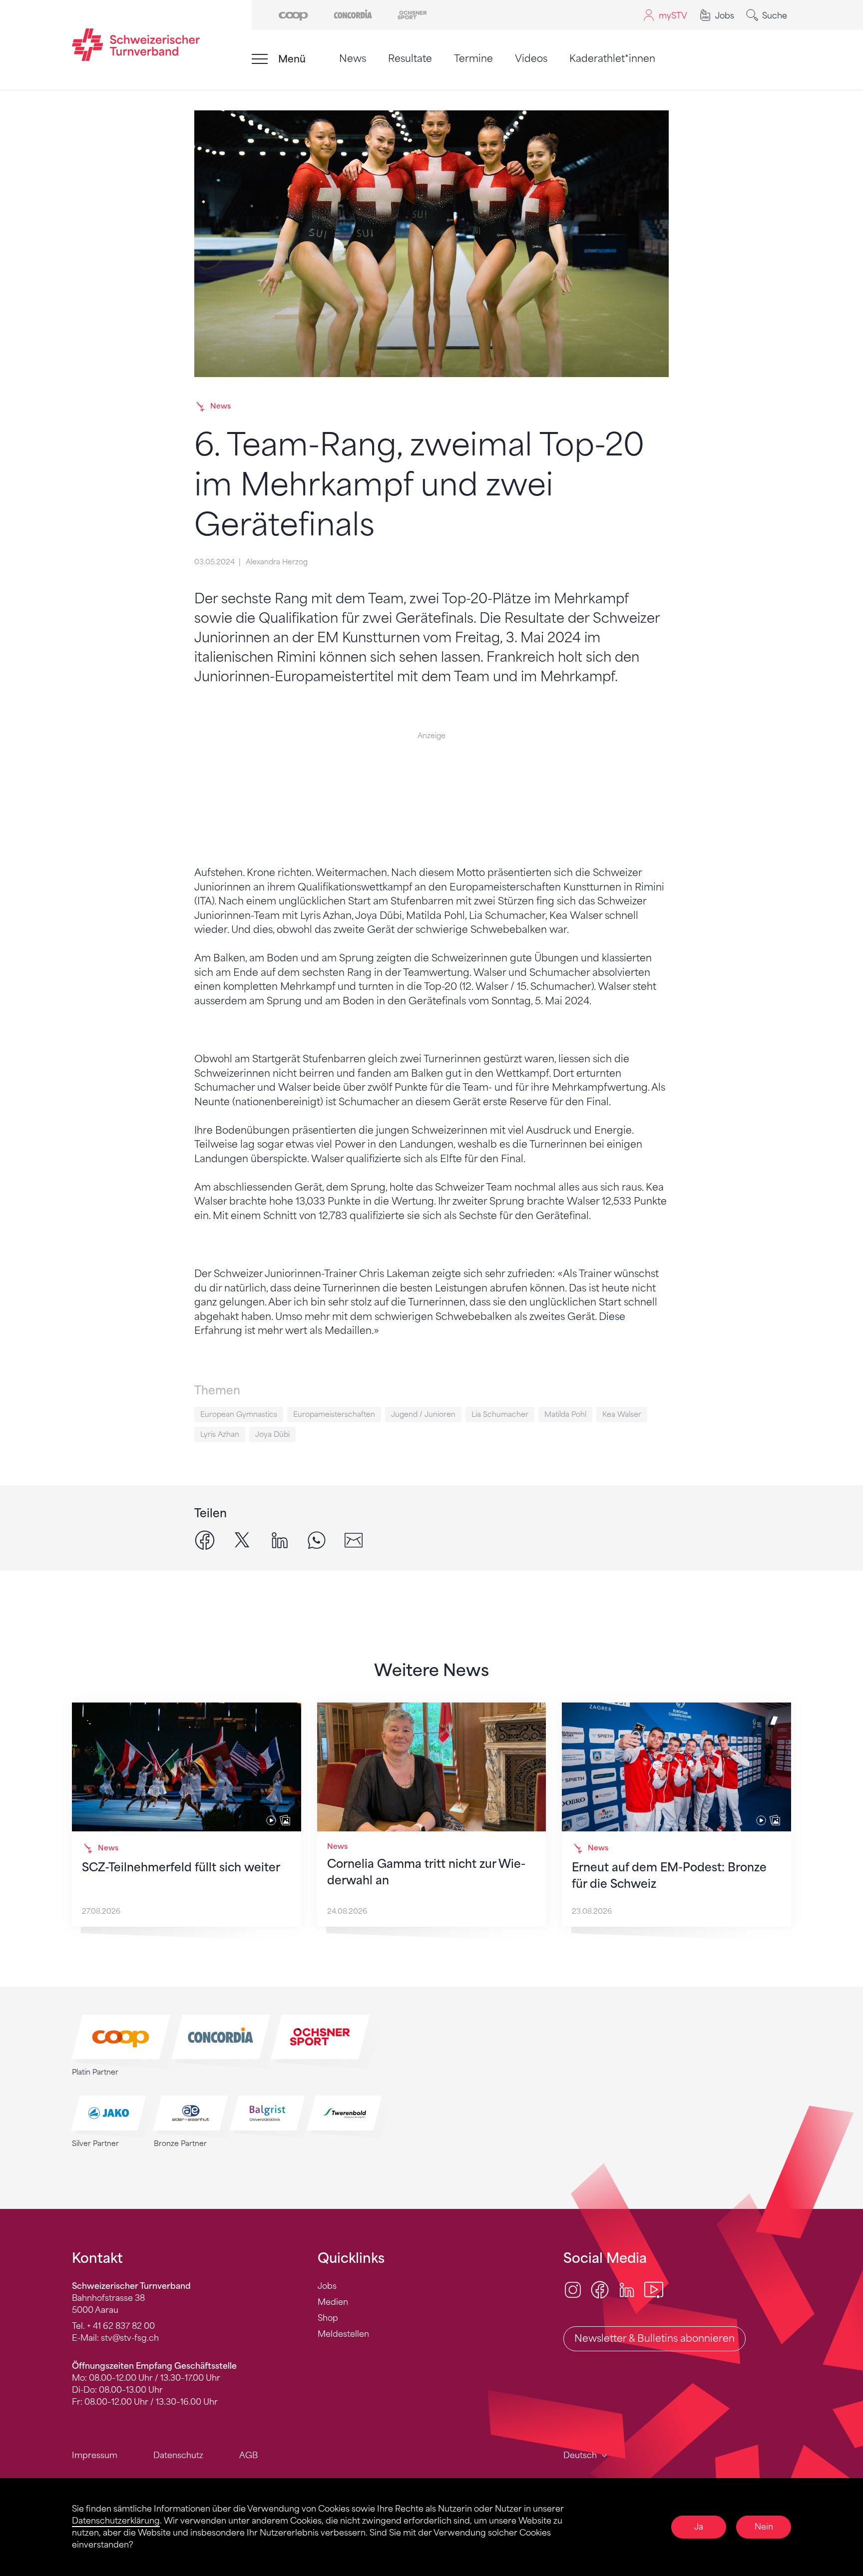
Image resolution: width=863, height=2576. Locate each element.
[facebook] (205, 1539)
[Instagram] (573, 2289)
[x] (242, 1539)
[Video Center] (654, 2289)
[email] (354, 1539)
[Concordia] (353, 14)
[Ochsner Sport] (412, 14)
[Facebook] (600, 2289)
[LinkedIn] (627, 2289)
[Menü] (260, 59)
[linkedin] (280, 1539)
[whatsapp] (317, 1539)
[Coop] (293, 14)
